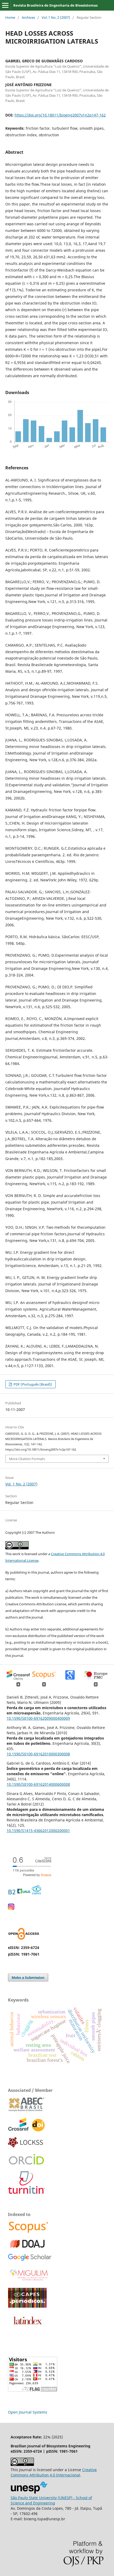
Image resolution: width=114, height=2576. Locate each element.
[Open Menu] (5, 5)
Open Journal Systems (28, 2412)
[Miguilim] (29, 2281)
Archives (28, 17)
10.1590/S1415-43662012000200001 (38, 1831)
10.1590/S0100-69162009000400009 (38, 1718)
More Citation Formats (27, 1459)
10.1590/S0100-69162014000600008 (38, 1784)
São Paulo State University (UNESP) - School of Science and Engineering (51, 2500)
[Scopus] (28, 2232)
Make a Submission (28, 1977)
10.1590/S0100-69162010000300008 (38, 1754)
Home (10, 17)
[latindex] (27, 2327)
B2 (13, 1892)
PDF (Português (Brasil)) (32, 1384)
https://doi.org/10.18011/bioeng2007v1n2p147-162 (60, 115)
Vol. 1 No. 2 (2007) (56, 17)
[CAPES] (27, 2306)
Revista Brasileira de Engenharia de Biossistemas (55, 5)
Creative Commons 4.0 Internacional (54, 2472)
